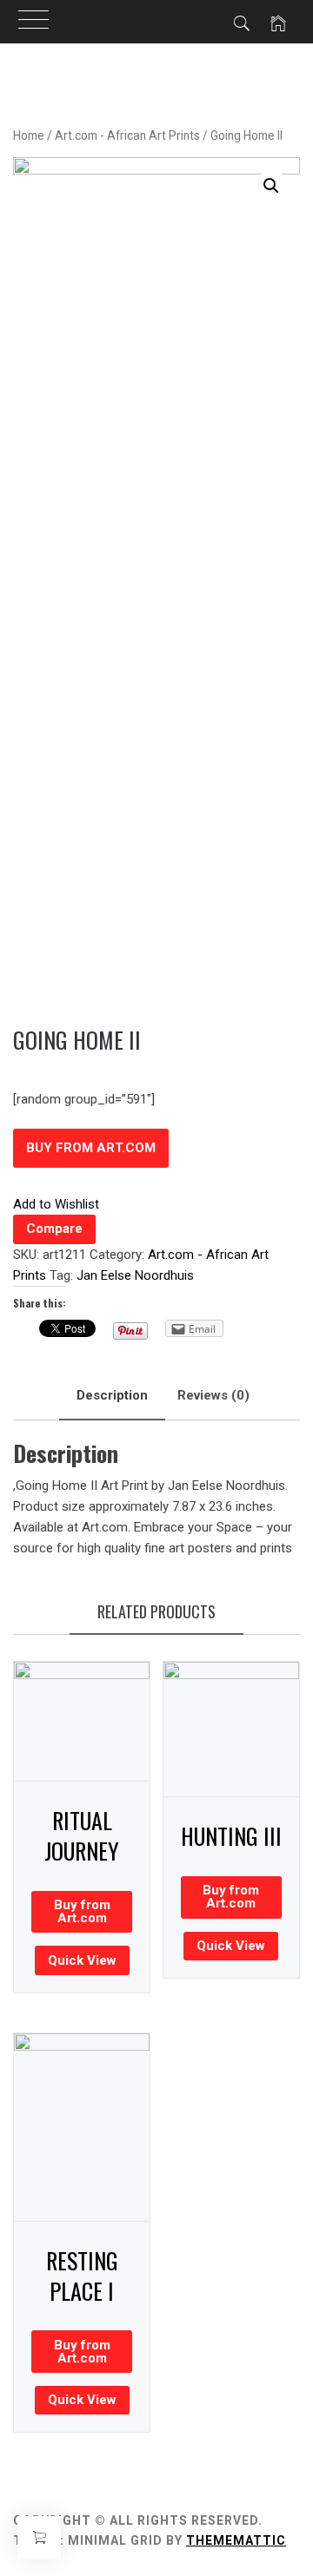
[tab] (112, 1396)
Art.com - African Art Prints (127, 135)
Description (112, 1395)
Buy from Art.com (91, 1148)
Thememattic (236, 2540)
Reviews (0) (213, 1395)
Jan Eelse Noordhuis (135, 1275)
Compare (54, 1229)
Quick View (82, 1960)
